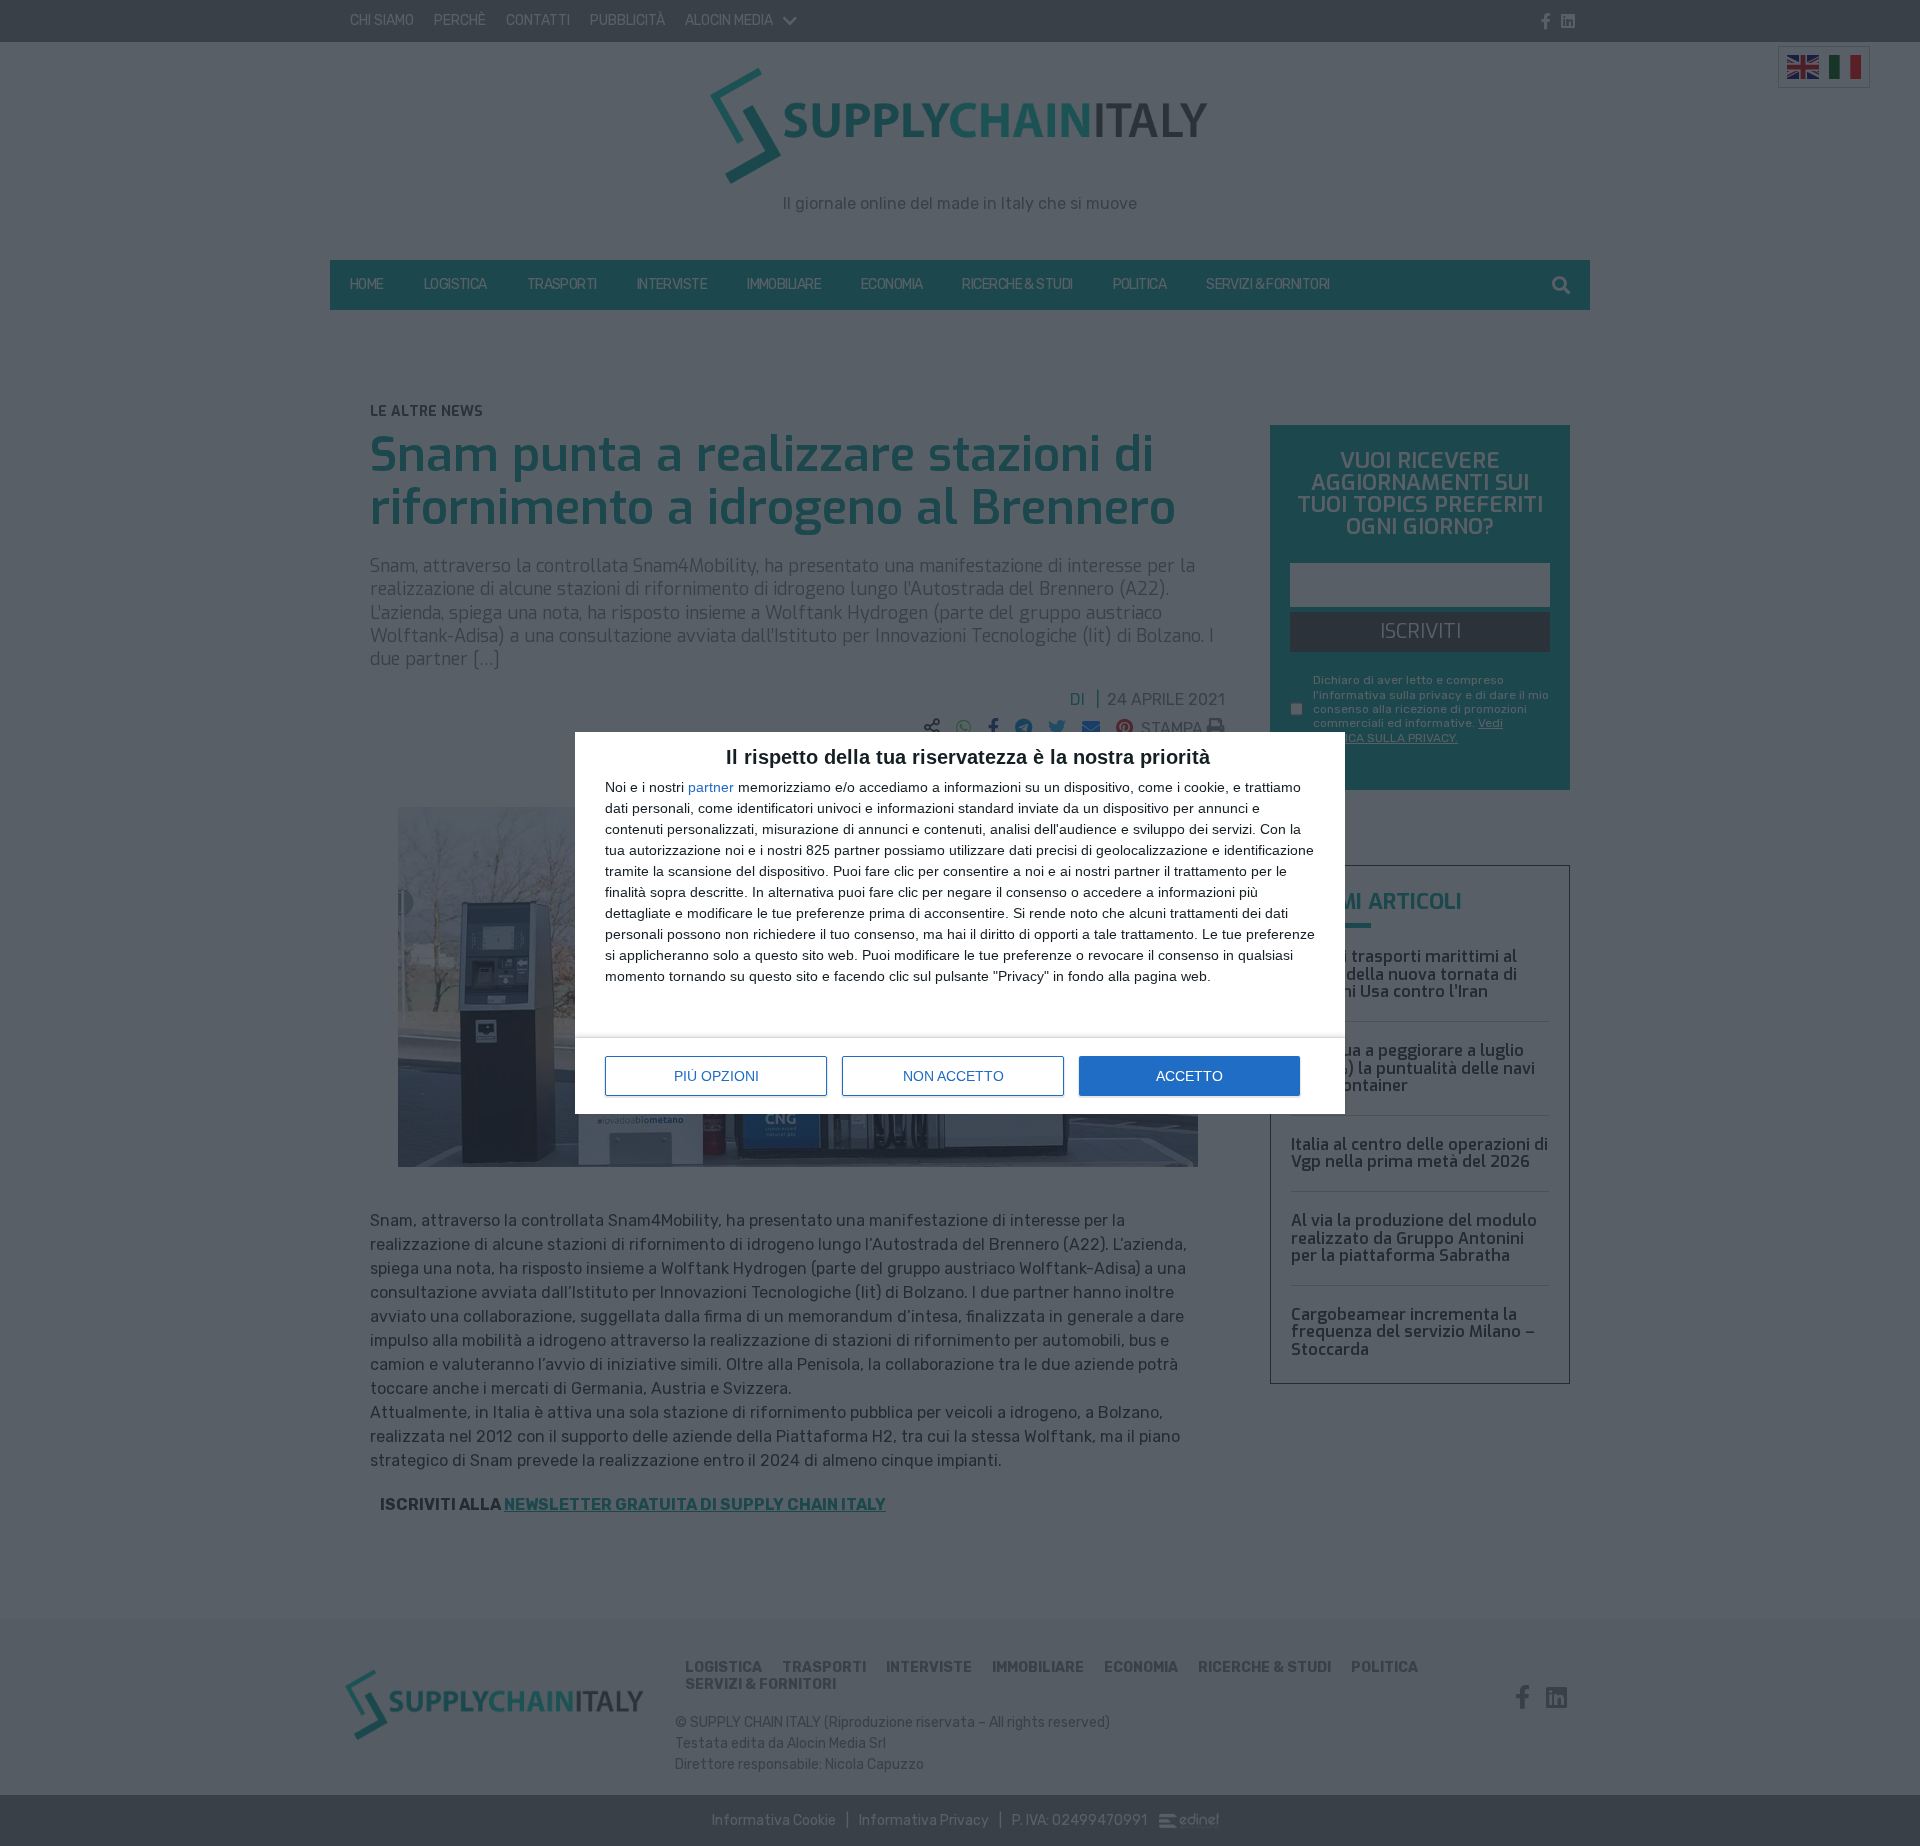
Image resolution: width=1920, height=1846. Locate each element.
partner (711, 787)
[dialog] (960, 923)
